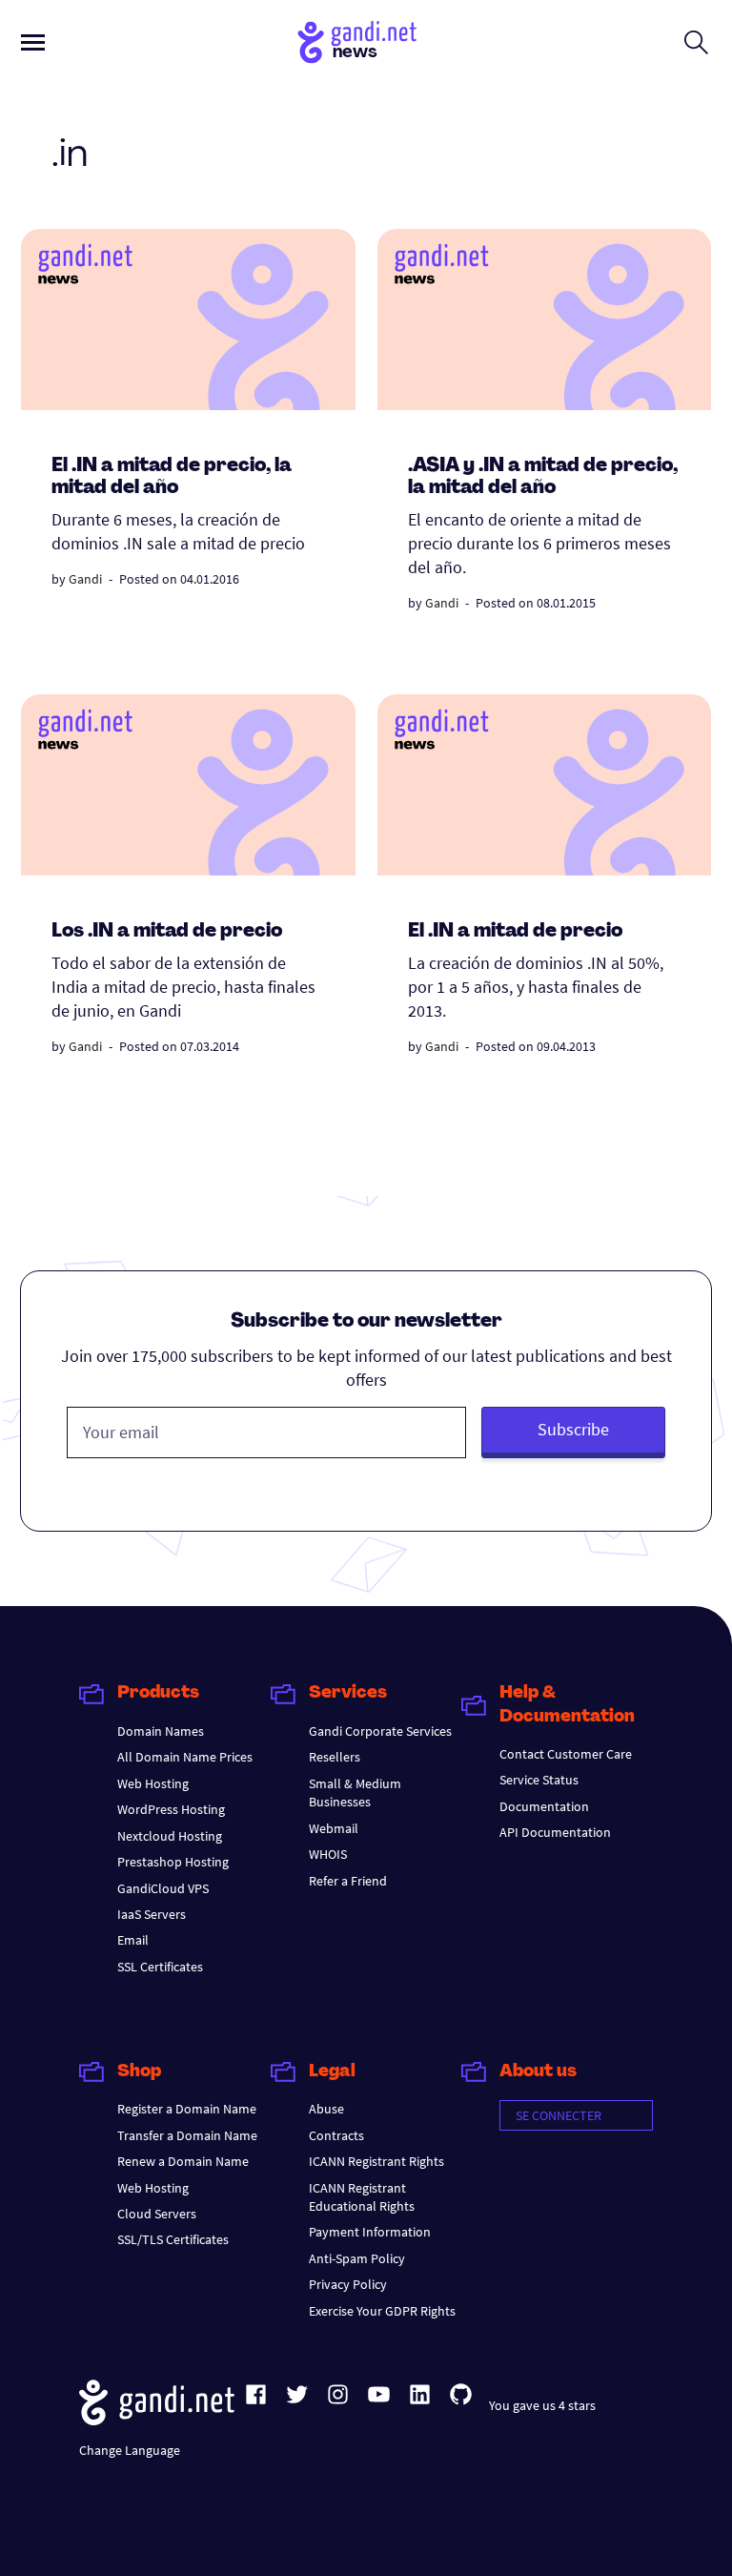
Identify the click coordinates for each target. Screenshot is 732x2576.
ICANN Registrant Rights (376, 2161)
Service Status (539, 1780)
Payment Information (370, 2232)
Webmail (334, 1828)
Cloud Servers (157, 2214)
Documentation (544, 1806)
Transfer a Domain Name (187, 2135)
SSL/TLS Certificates (173, 2239)
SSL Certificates (160, 1967)
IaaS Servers (152, 1914)
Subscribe (573, 1429)
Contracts (336, 2135)
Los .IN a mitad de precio (167, 932)
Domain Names (161, 1731)
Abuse (326, 2109)
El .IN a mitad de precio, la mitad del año (172, 477)
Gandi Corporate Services (380, 1731)
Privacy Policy (348, 2284)
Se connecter (559, 2115)
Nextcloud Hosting (170, 1836)
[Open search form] (696, 42)
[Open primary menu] (33, 42)
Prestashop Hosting (173, 1862)
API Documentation (555, 1832)
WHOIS (328, 1854)
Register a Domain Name (187, 2109)
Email (133, 1940)
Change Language (130, 2450)
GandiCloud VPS (163, 1888)
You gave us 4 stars (542, 2405)
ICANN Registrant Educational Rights (362, 2197)
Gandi (85, 579)
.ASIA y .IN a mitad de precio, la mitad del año (543, 477)
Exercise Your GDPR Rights (382, 2311)
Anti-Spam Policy (357, 2258)
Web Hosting (153, 1783)
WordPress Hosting (171, 1809)
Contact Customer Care (566, 1754)
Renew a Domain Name (183, 2161)
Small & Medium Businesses (355, 1793)
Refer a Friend (348, 1881)
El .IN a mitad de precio (515, 932)
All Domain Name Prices (185, 1757)
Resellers (335, 1757)
